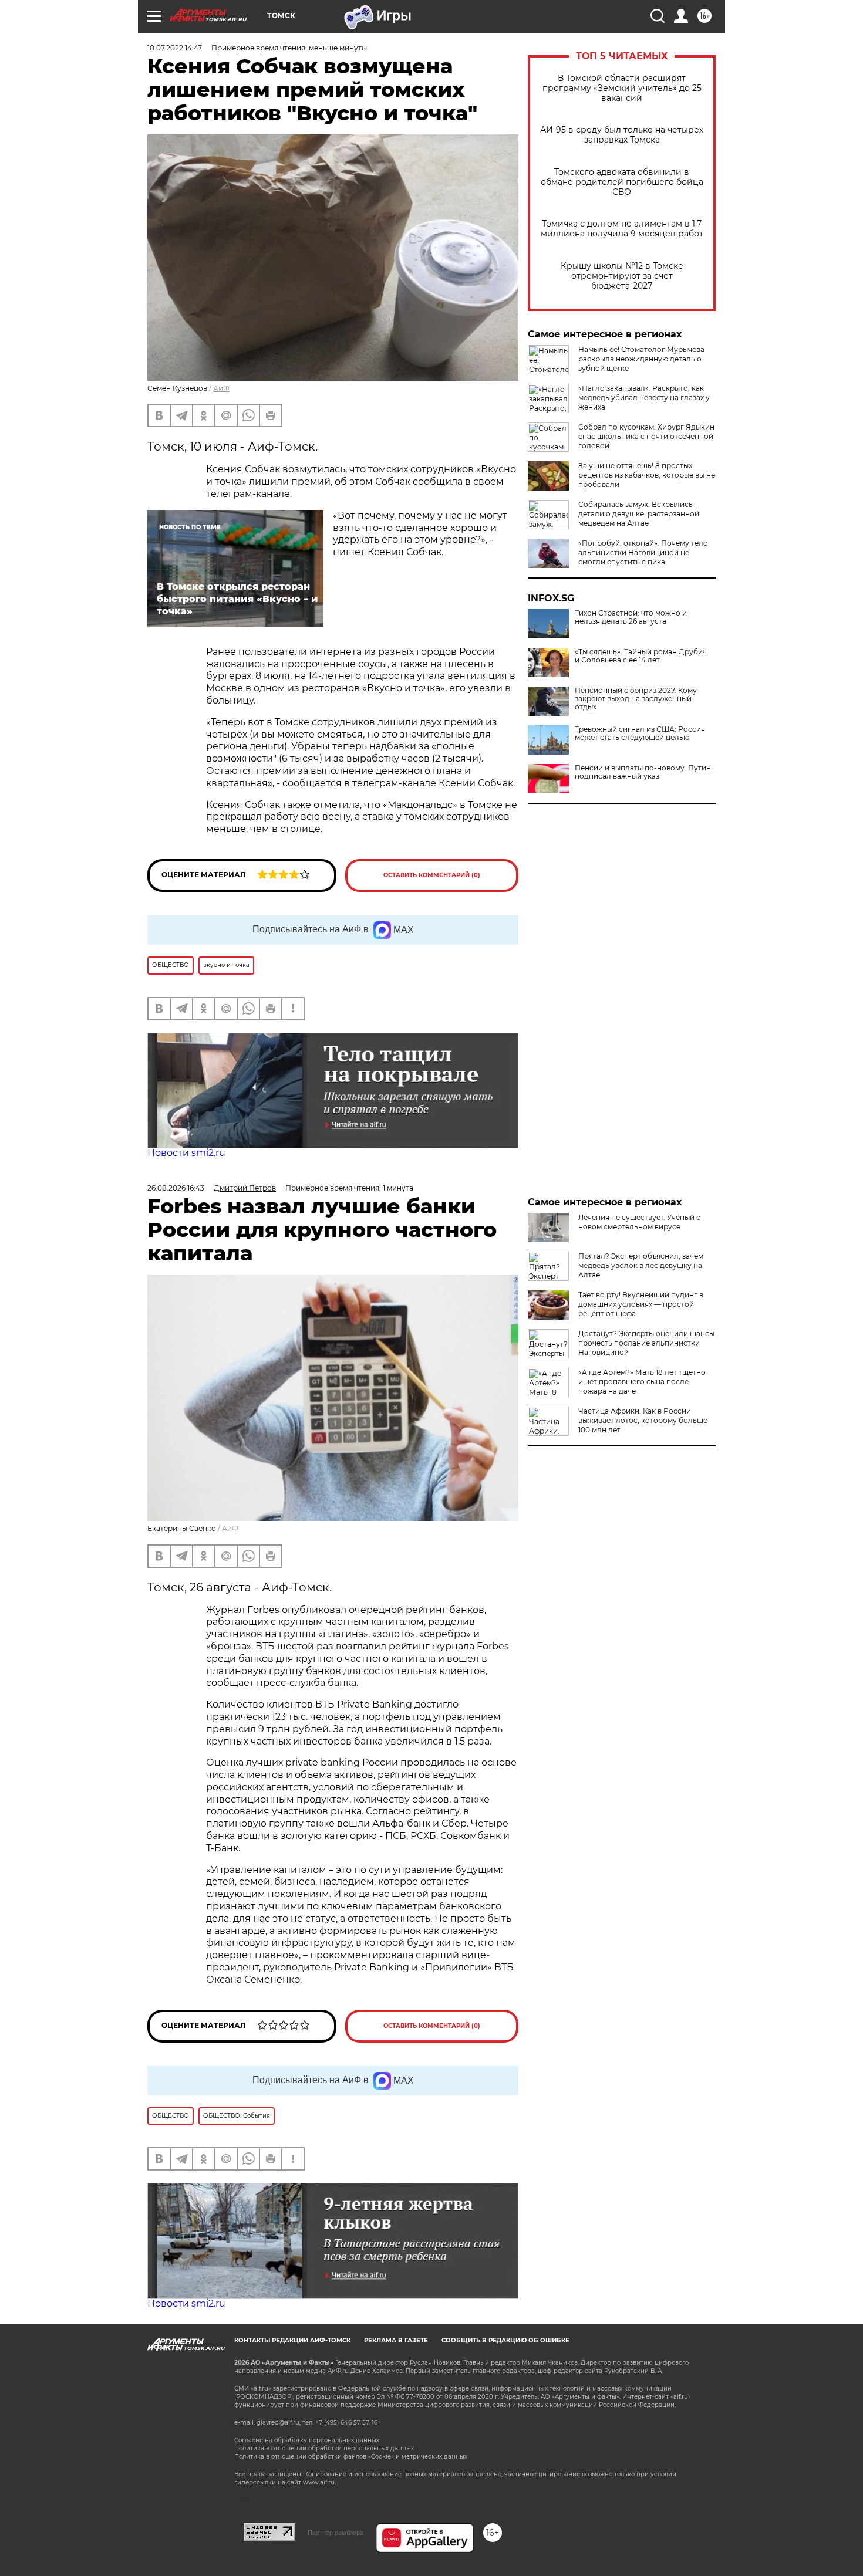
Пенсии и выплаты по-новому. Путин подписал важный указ (643, 772)
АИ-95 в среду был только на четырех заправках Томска (622, 135)
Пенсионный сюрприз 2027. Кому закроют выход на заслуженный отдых (636, 699)
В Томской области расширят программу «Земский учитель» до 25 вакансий (622, 88)
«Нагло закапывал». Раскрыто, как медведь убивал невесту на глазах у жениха (644, 398)
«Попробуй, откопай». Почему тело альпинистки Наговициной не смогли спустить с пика (643, 552)
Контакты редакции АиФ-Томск (292, 2340)
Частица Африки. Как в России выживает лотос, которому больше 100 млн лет (643, 1420)
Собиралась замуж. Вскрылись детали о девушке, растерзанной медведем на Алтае (639, 514)
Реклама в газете (396, 2340)
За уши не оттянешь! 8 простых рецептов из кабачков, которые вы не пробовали (647, 475)
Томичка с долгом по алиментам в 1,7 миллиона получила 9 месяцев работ (622, 229)
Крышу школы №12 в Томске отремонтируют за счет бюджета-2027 (622, 276)
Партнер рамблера (336, 2533)
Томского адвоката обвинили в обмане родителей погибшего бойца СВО (622, 182)
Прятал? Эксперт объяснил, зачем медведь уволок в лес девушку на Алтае (641, 1265)
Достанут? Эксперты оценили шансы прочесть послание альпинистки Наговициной (646, 1343)
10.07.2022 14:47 (175, 48)
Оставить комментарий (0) (432, 875)
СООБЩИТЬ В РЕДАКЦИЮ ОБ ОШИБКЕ (505, 2340)
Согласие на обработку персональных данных (307, 2440)
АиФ (221, 388)
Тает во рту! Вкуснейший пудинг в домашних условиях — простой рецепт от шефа (641, 1304)
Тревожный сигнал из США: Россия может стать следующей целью (640, 733)
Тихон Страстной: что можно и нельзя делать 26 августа (631, 617)
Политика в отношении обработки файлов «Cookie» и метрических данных (351, 2457)
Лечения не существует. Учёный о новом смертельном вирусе (640, 1222)
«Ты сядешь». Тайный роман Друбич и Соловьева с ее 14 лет (641, 656)
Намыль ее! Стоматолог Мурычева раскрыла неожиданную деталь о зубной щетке (641, 359)
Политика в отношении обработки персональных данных (324, 2448)
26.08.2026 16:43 (176, 1188)
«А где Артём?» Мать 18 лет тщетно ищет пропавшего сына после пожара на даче (642, 1382)
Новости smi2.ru (186, 1153)
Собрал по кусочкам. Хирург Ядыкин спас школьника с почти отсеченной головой (646, 436)
